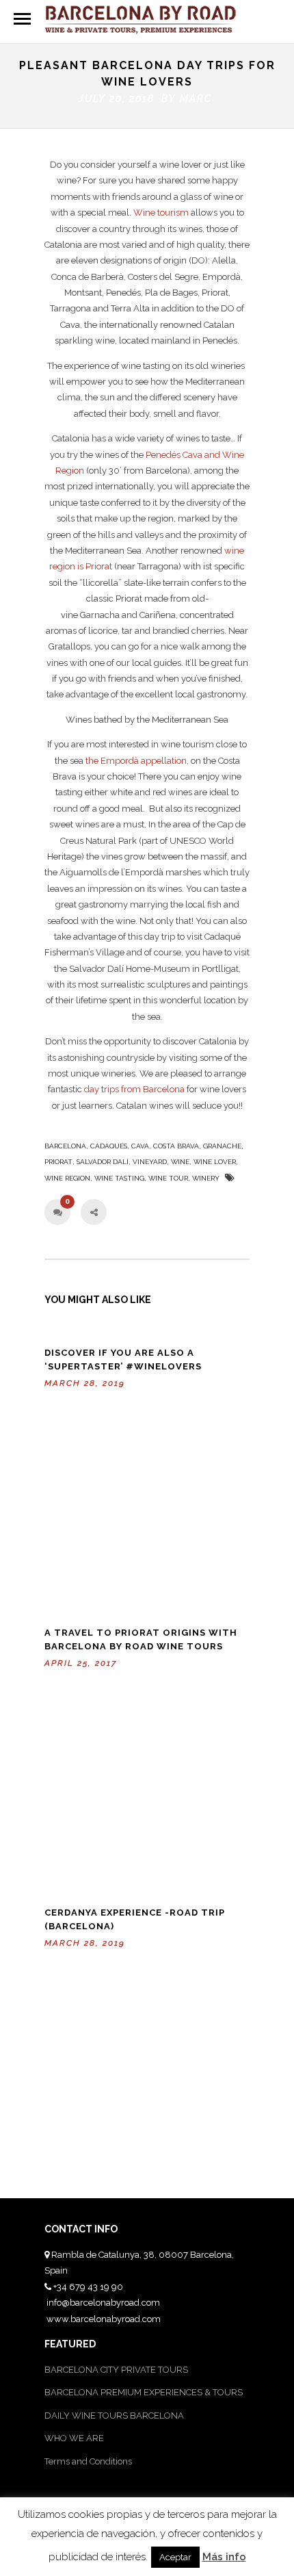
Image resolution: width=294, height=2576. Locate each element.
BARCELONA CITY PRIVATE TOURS (116, 2370)
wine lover (215, 1162)
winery (206, 1178)
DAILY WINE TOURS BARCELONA (114, 2416)
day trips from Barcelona (134, 1089)
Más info (224, 2557)
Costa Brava (176, 1146)
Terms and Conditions (88, 2461)
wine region (67, 1178)
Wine (180, 1162)
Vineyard (150, 1162)
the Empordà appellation (136, 761)
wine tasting (119, 1178)
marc (196, 99)
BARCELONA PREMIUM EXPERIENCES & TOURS (144, 2392)
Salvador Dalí (103, 1162)
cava (140, 1146)
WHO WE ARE (74, 2438)
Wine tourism (161, 212)
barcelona (65, 1146)
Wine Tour (168, 1178)
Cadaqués (109, 1146)
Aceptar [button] (175, 2557)
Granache (222, 1146)
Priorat (58, 1162)
